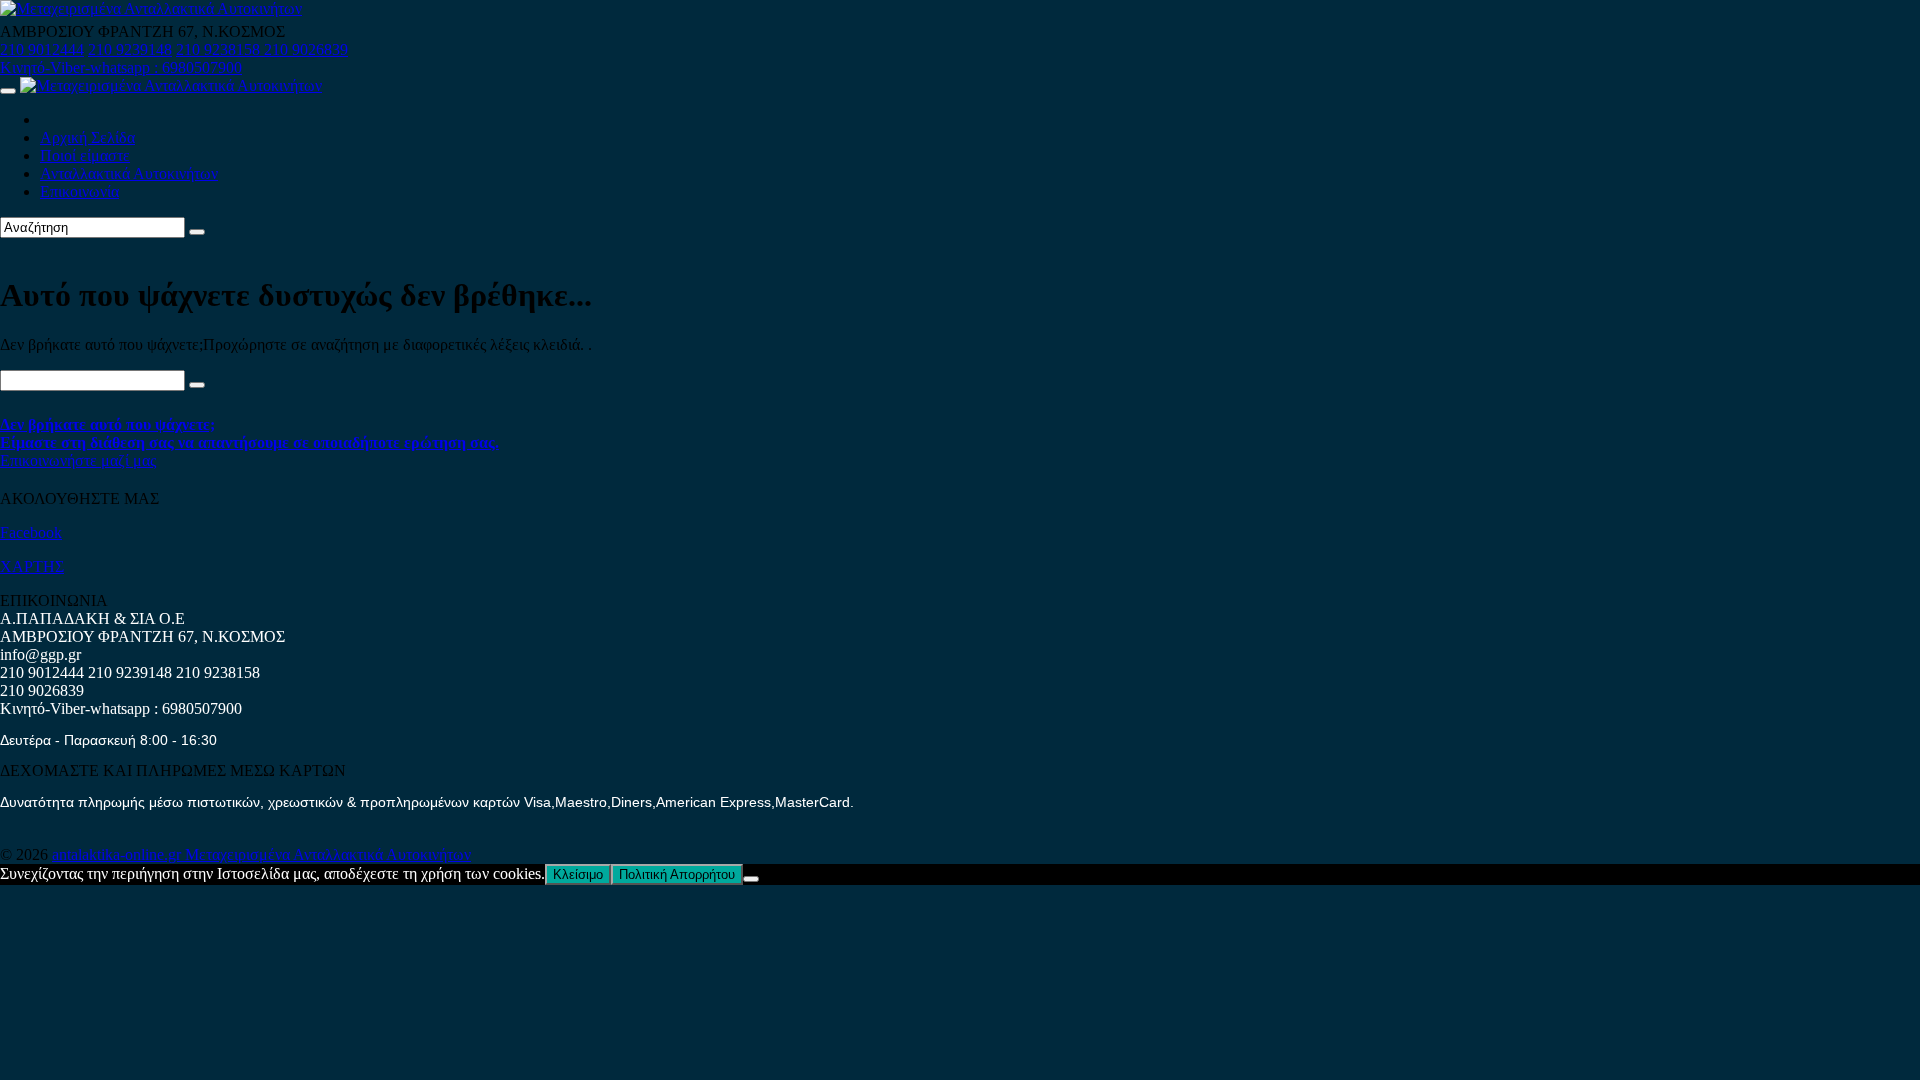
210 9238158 (220, 49)
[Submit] (197, 232)
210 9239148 (130, 49)
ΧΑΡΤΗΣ (32, 566)
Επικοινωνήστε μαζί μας (78, 460)
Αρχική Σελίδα (87, 137)
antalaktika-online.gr (118, 854)
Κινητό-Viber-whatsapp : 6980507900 (121, 67)
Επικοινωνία (79, 191)
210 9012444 (42, 49)
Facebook (31, 532)
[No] (751, 879)
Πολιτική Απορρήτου (677, 874)
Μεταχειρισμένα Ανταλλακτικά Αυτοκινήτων (328, 854)
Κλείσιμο (578, 874)
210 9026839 (306, 49)
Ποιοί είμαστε (85, 155)
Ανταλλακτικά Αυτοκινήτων (129, 173)
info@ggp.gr (40, 654)
